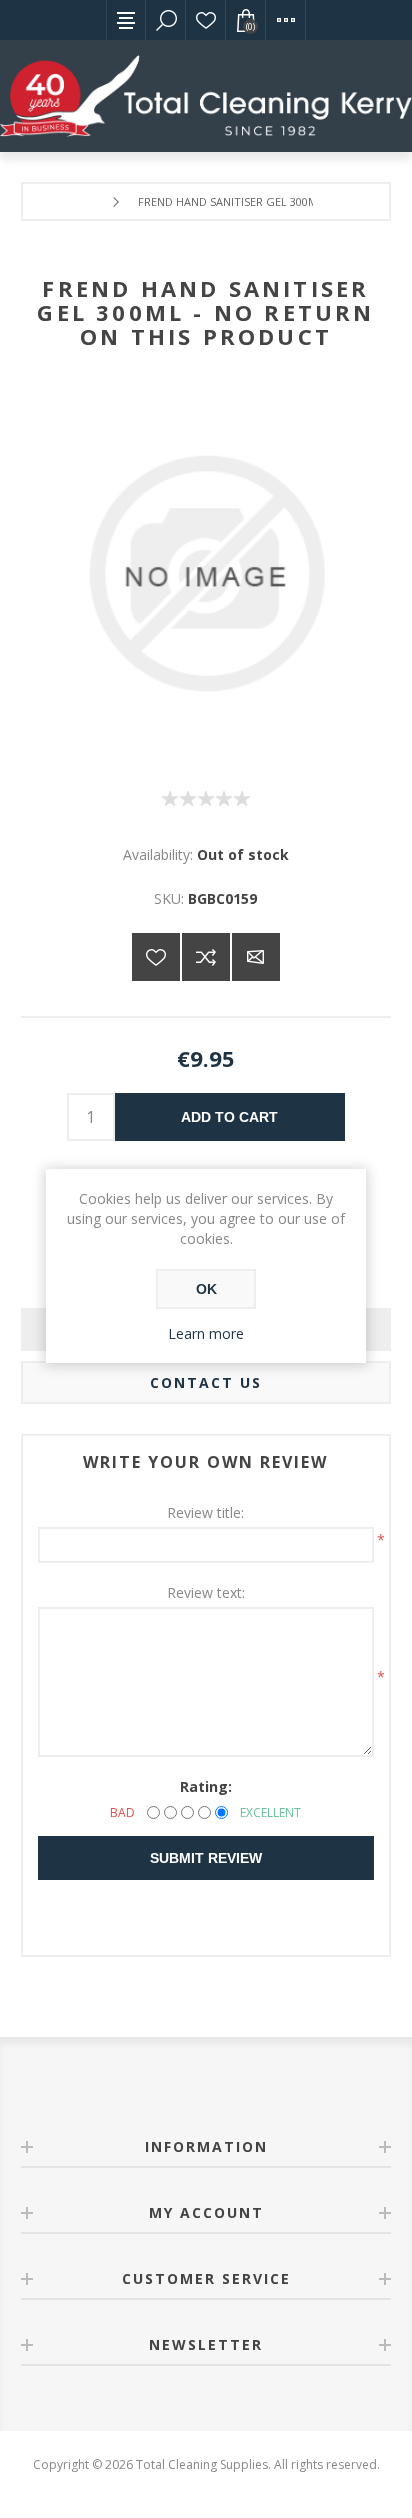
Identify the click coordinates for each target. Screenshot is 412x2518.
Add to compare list (206, 957)
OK (206, 1289)
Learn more (206, 1333)
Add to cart (229, 1117)
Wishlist (206, 20)
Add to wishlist (156, 957)
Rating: (206, 1786)
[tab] (206, 1382)
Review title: (205, 1512)
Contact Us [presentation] (206, 1382)
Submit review (206, 1858)
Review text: (206, 1592)
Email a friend (256, 957)
